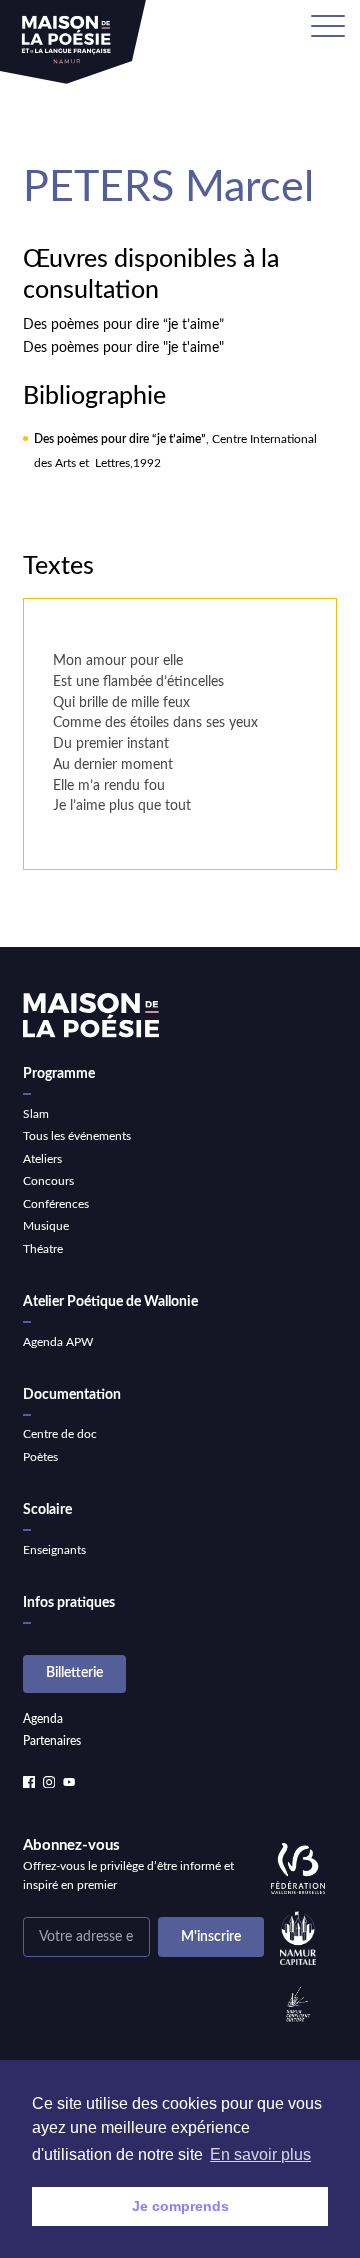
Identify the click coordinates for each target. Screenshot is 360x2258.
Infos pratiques (69, 1603)
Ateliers (42, 1159)
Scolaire (47, 1510)
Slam (36, 1114)
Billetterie (74, 1673)
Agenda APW (58, 1342)
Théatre (43, 1249)
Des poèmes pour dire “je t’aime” (123, 325)
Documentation (72, 1395)
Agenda (43, 1719)
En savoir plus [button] (260, 2154)
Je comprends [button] (180, 2206)
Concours (48, 1181)
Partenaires (52, 1741)
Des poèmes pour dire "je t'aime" (123, 348)
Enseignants (54, 1550)
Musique (46, 1226)
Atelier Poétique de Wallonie (110, 1302)
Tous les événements (77, 1136)
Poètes (40, 1457)
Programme (59, 1074)
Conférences (56, 1204)
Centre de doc (60, 1434)
